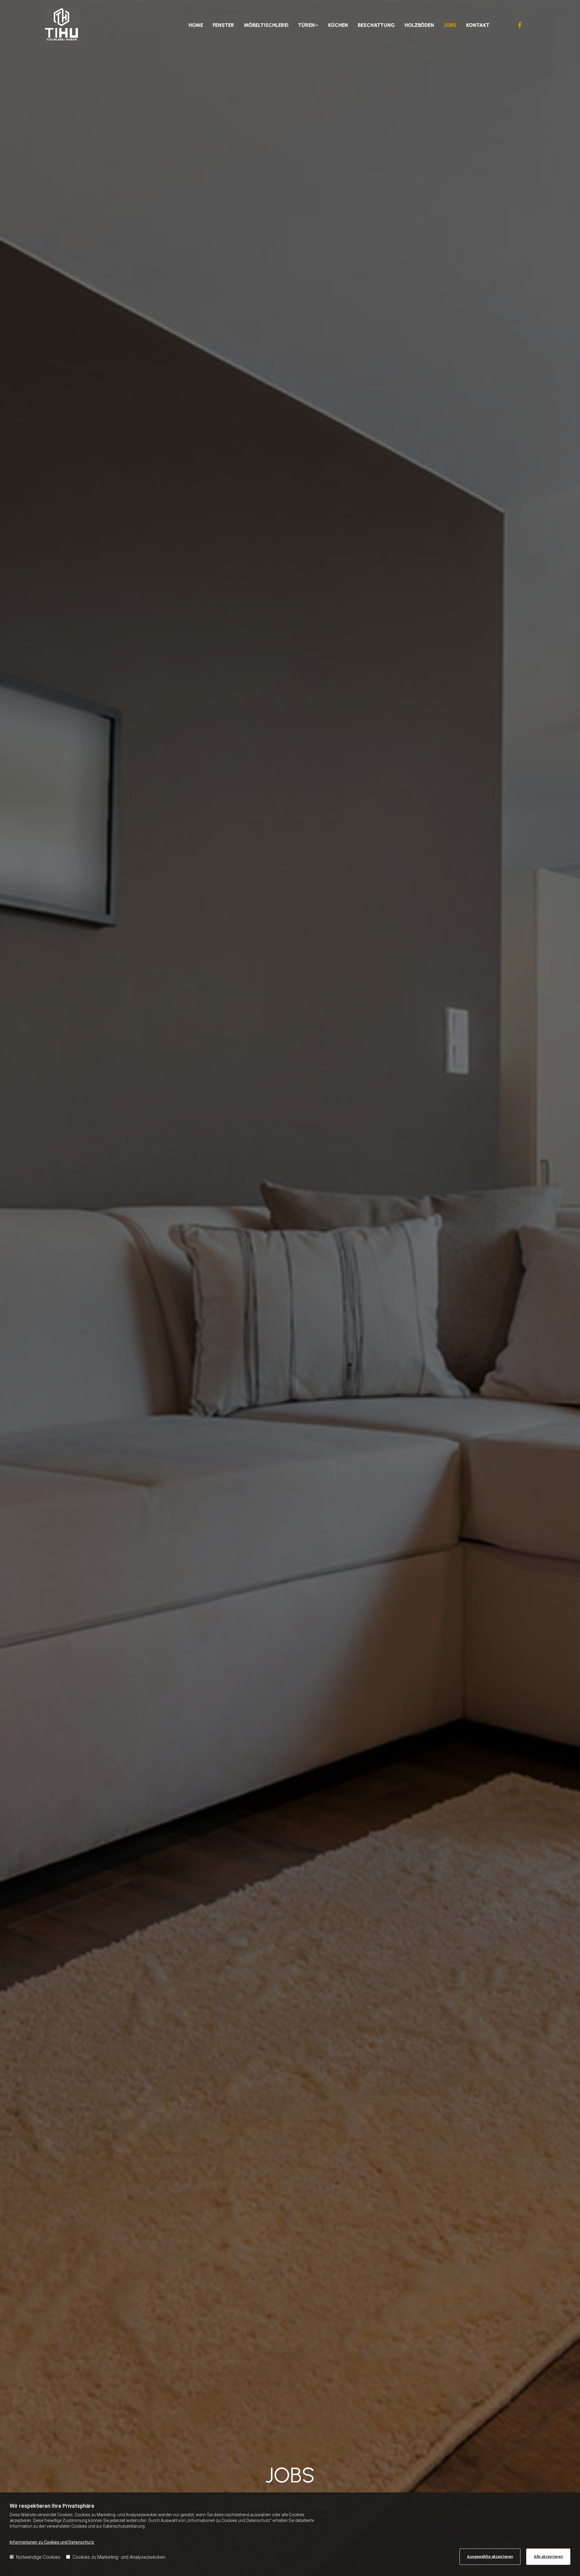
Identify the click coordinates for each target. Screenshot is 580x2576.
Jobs (450, 25)
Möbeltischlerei (266, 25)
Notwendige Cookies (38, 2557)
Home (196, 25)
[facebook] (520, 25)
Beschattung (376, 25)
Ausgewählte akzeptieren (490, 2557)
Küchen (338, 25)
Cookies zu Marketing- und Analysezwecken (119, 2557)
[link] (308, 25)
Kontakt (478, 25)
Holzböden (419, 25)
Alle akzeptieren (548, 2557)
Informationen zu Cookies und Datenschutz (52, 2542)
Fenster (223, 25)
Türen (306, 25)
